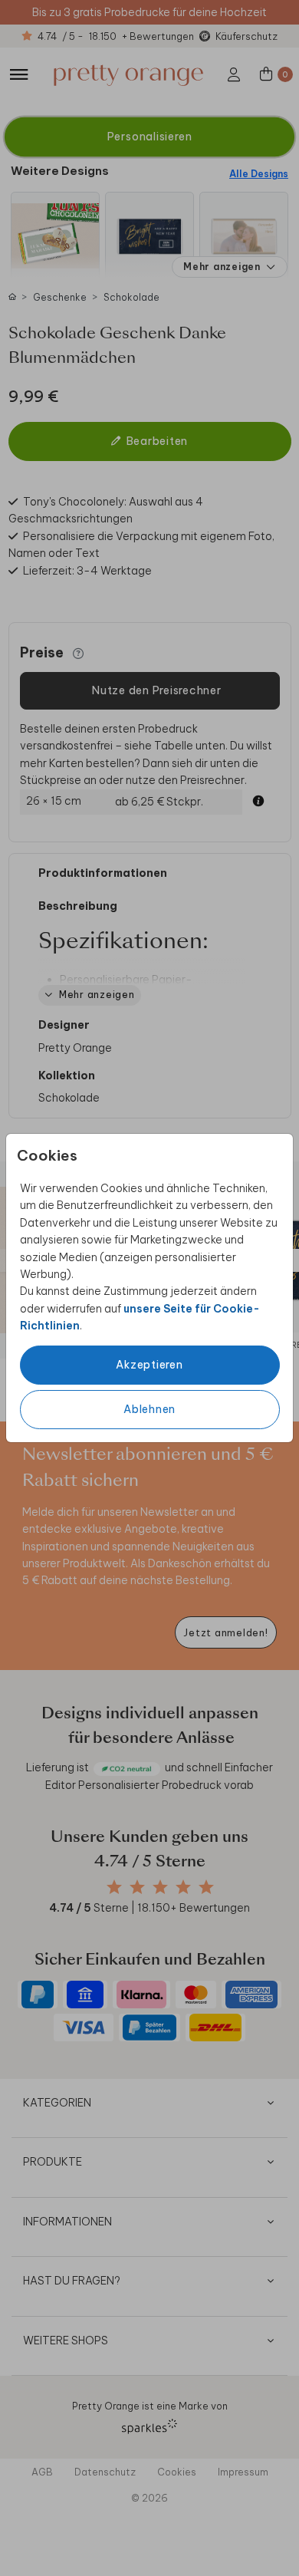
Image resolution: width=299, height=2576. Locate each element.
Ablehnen (149, 1409)
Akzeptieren (149, 1365)
